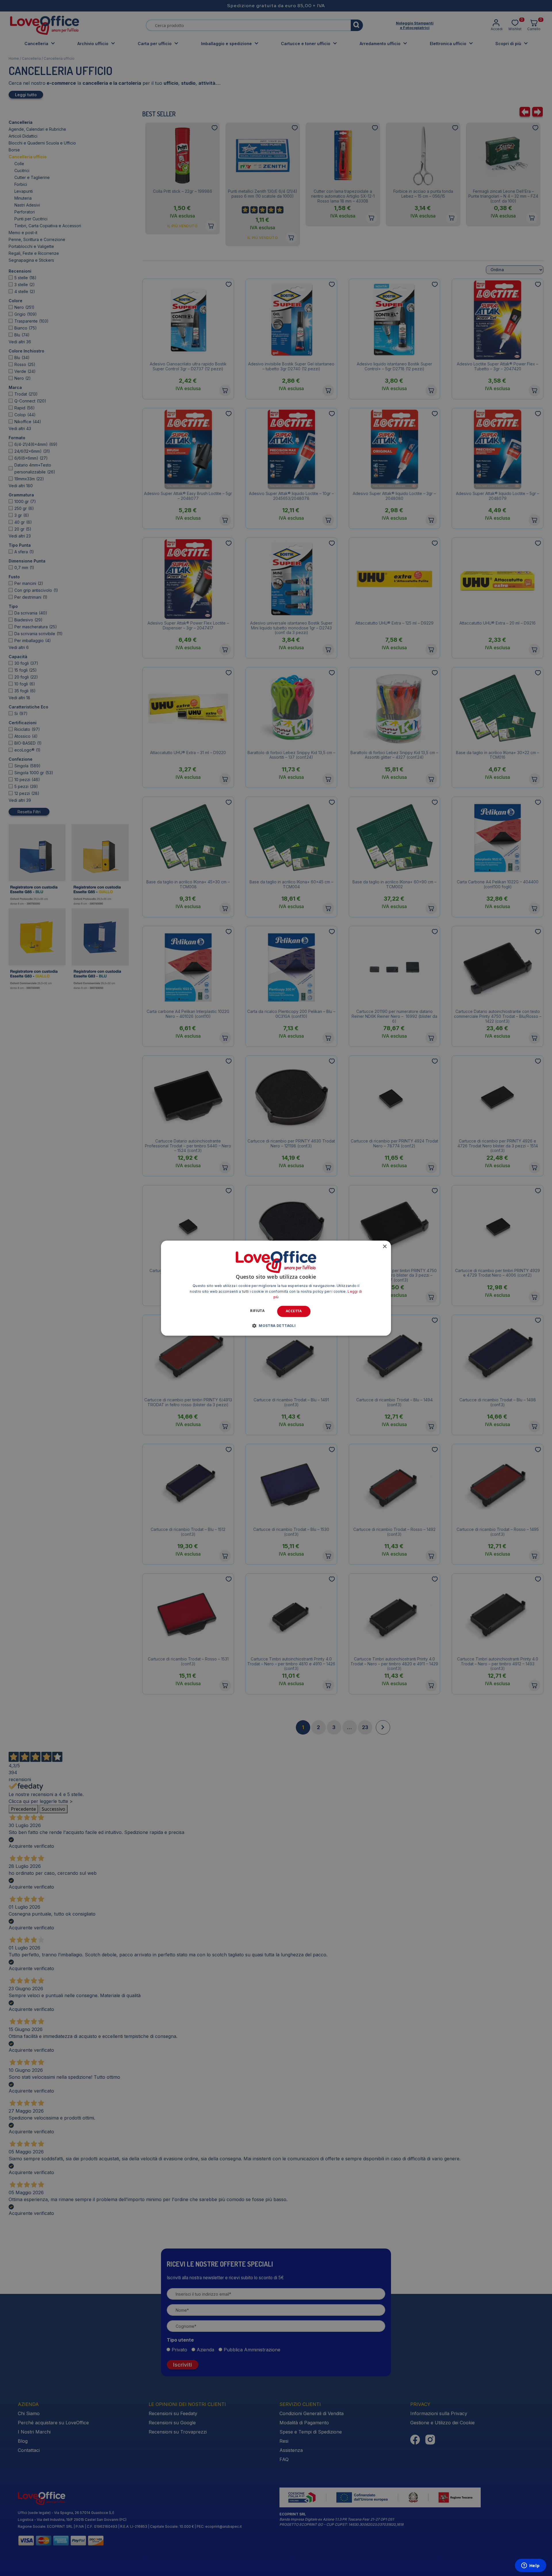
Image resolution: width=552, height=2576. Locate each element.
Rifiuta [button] (257, 1311)
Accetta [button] (294, 1311)
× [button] (385, 1247)
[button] (276, 1325)
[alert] (276, 1288)
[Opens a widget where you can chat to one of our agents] (530, 2566)
